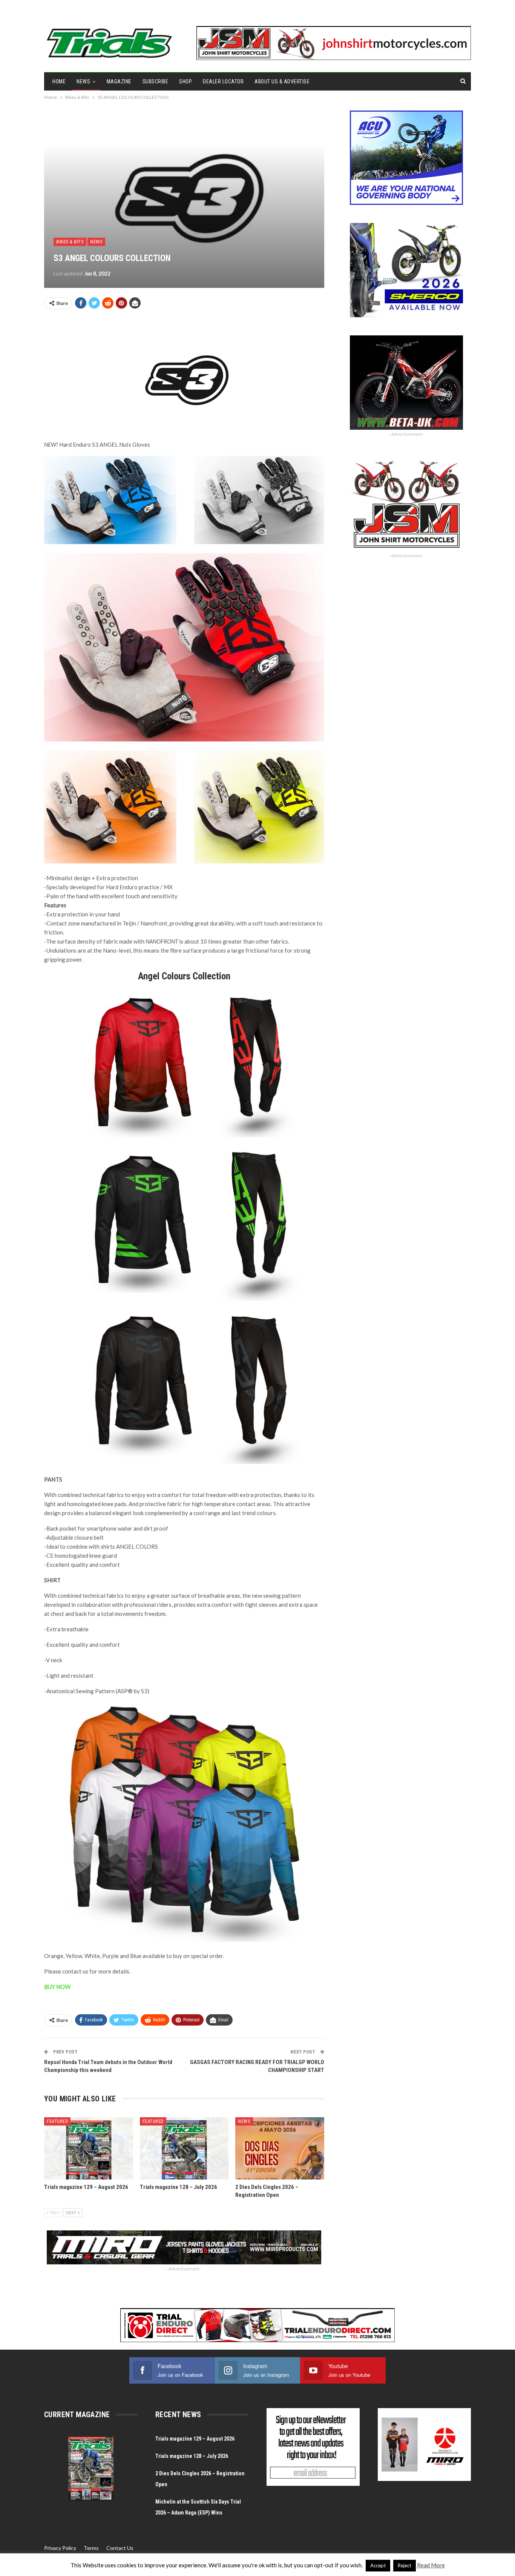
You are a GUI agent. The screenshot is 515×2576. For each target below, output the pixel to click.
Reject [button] (405, 2565)
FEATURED (57, 2121)
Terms (91, 2548)
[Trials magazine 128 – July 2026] (184, 2148)
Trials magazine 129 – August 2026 (195, 2439)
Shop (185, 81)
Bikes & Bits (70, 242)
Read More (431, 2565)
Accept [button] (378, 2565)
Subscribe (156, 81)
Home (59, 81)
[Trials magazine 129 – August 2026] (89, 2148)
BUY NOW (57, 1987)
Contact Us (120, 2548)
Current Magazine (77, 2415)
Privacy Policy (60, 2548)
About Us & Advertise (282, 81)
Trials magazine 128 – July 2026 (192, 2456)
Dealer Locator (223, 81)
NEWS (83, 81)
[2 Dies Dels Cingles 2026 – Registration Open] (280, 2148)
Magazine (119, 81)
